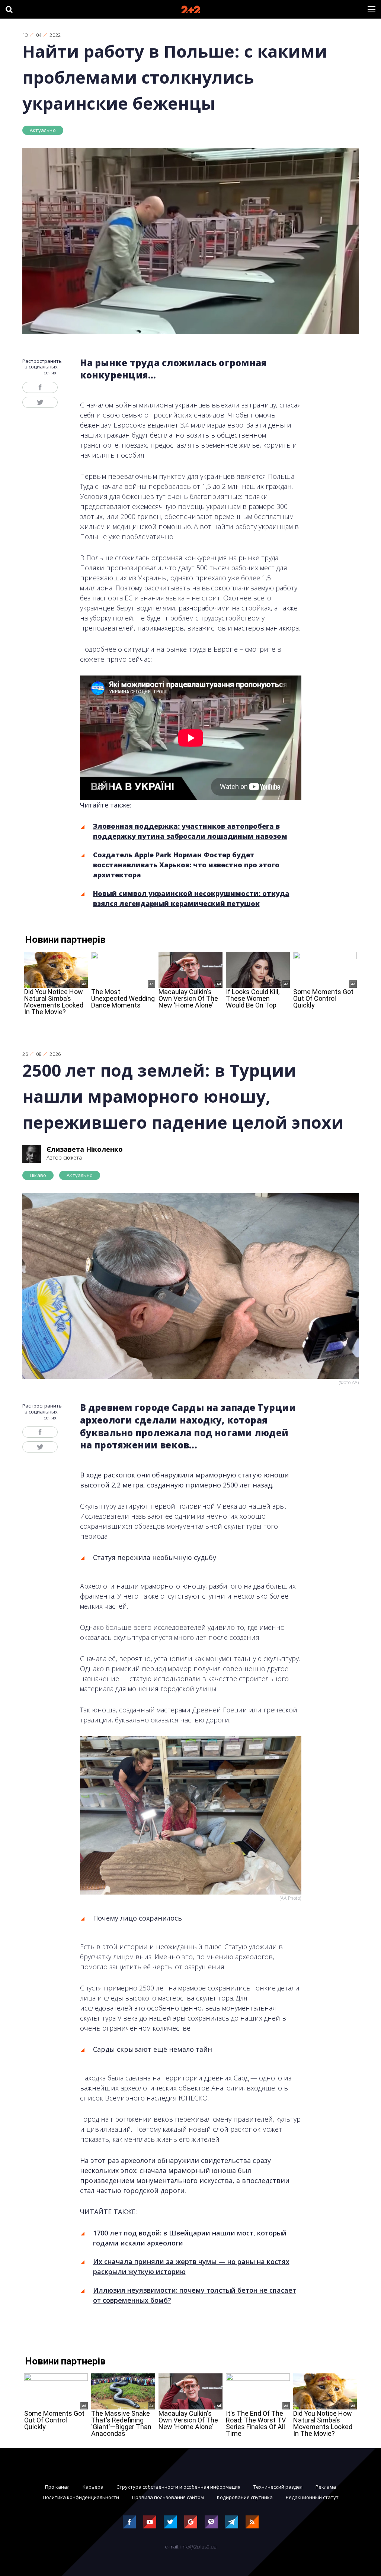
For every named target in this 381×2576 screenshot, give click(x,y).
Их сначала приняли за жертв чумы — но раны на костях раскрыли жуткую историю (191, 2267)
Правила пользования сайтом (168, 2497)
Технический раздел (278, 2487)
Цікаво (38, 1175)
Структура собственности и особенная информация (178, 2487)
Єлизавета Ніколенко (85, 1149)
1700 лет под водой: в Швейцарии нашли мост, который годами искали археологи (190, 2238)
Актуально (43, 130)
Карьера (93, 2487)
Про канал (57, 2487)
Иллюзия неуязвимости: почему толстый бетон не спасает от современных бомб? (195, 2295)
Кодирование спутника (245, 2497)
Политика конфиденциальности (81, 2497)
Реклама (326, 2487)
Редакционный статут (312, 2497)
